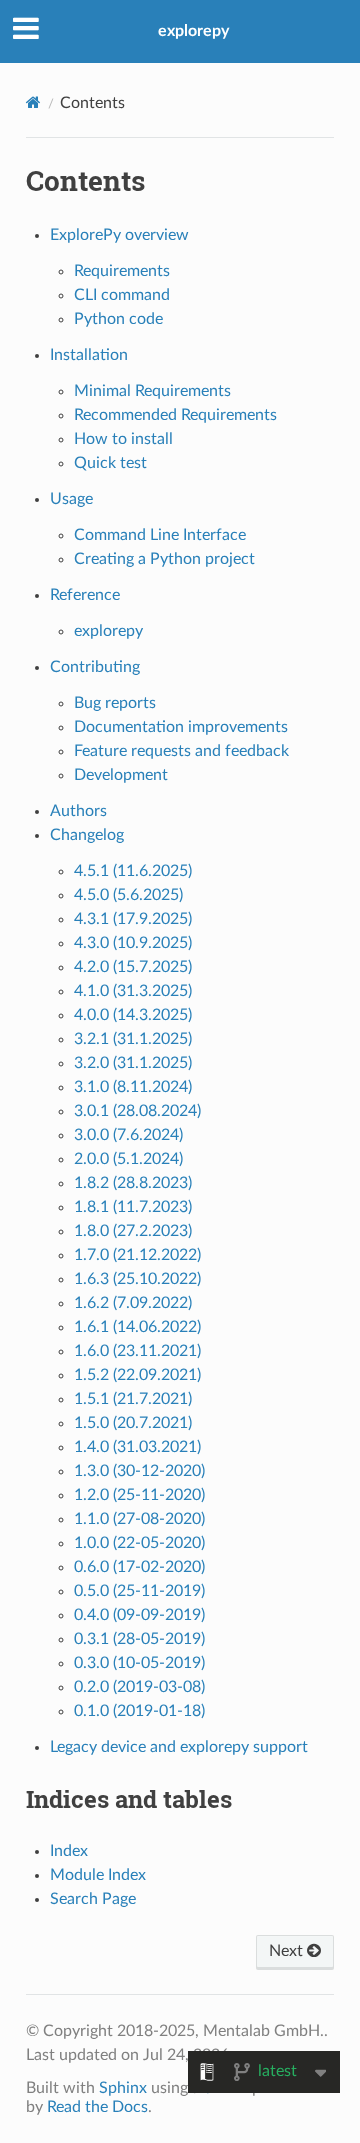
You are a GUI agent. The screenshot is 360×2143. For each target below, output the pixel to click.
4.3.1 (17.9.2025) (133, 919)
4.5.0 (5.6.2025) (128, 895)
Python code (118, 319)
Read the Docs (97, 2107)
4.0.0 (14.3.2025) (133, 1015)
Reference (85, 595)
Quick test (110, 463)
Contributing (95, 667)
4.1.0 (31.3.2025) (133, 991)
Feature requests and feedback (181, 751)
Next (288, 1951)
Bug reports (115, 703)
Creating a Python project (164, 559)
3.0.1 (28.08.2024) (137, 1111)
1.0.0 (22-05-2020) (139, 1543)
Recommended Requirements (175, 415)
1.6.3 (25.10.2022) (137, 1279)
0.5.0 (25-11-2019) (139, 1591)
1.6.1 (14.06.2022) (137, 1327)
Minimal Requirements (152, 391)
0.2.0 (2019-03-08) (139, 1687)
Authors (78, 811)
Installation (89, 355)
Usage (71, 499)
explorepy (193, 31)
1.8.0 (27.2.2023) (133, 1231)
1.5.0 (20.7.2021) (133, 1423)
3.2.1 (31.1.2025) (133, 1039)
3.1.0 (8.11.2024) (133, 1087)
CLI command (122, 295)
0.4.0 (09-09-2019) (139, 1615)
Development (121, 775)
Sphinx (123, 2088)
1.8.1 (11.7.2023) (133, 1207)
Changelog (87, 835)
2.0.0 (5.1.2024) (128, 1159)
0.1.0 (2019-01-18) (139, 1711)
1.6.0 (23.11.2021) (137, 1351)
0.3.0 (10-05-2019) (139, 1663)
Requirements (122, 271)
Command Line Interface (160, 535)
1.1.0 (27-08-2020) (139, 1519)
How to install (123, 439)
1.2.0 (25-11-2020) (139, 1495)
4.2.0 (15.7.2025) (133, 967)
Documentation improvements (181, 727)
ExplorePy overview (119, 235)
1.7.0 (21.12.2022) (137, 1255)
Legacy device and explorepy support (179, 1747)
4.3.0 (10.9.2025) (133, 943)
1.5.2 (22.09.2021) (137, 1375)
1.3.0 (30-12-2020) (139, 1471)
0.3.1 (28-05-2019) (139, 1639)
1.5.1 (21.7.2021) (133, 1399)
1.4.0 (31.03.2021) (137, 1447)
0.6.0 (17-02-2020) (139, 1567)
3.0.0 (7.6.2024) (128, 1135)
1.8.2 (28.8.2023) (133, 1183)
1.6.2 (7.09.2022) (133, 1303)
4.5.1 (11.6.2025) (133, 871)
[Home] (33, 102)
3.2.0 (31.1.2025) (133, 1063)
